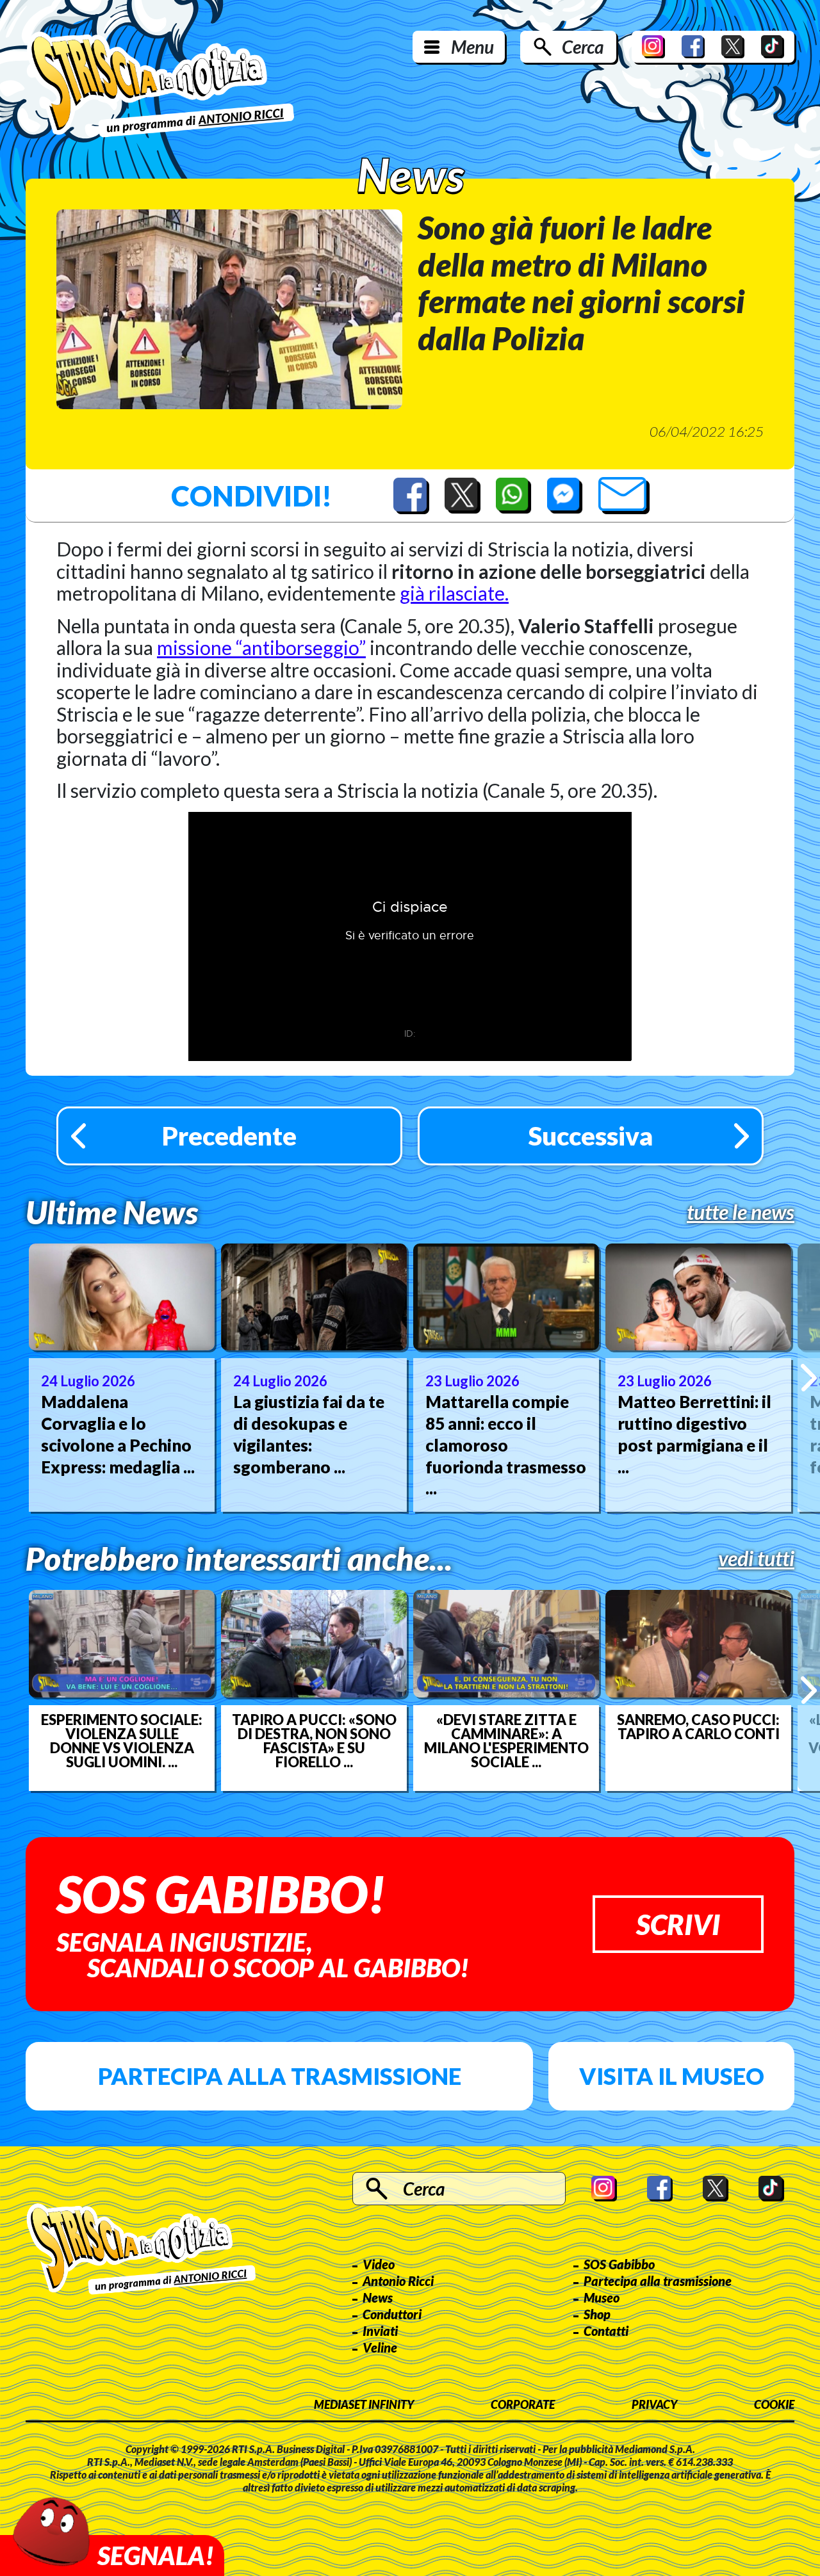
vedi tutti (756, 1559)
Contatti (606, 2331)
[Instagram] (653, 47)
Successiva (591, 1136)
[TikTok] (773, 47)
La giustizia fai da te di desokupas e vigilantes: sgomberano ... (309, 1434)
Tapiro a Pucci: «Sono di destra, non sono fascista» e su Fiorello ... (314, 1741)
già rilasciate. (454, 593)
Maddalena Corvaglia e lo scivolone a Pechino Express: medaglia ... (118, 1434)
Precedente (229, 1136)
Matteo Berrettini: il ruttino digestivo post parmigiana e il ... (694, 1434)
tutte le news (741, 1212)
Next (809, 1377)
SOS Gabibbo (619, 2264)
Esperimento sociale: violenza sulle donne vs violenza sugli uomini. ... (122, 1741)
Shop (597, 2314)
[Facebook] (693, 47)
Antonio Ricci (398, 2281)
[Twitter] (733, 47)
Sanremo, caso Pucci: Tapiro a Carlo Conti (698, 1727)
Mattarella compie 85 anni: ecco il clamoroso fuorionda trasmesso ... (506, 1445)
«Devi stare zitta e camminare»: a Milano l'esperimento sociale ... (506, 1741)
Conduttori (392, 2314)
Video (379, 2264)
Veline (380, 2347)
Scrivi (678, 1924)
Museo (602, 2297)
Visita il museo (672, 2076)
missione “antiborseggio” (261, 647)
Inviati (380, 2331)
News (378, 2297)
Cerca (583, 47)
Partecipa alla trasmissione (280, 2076)
